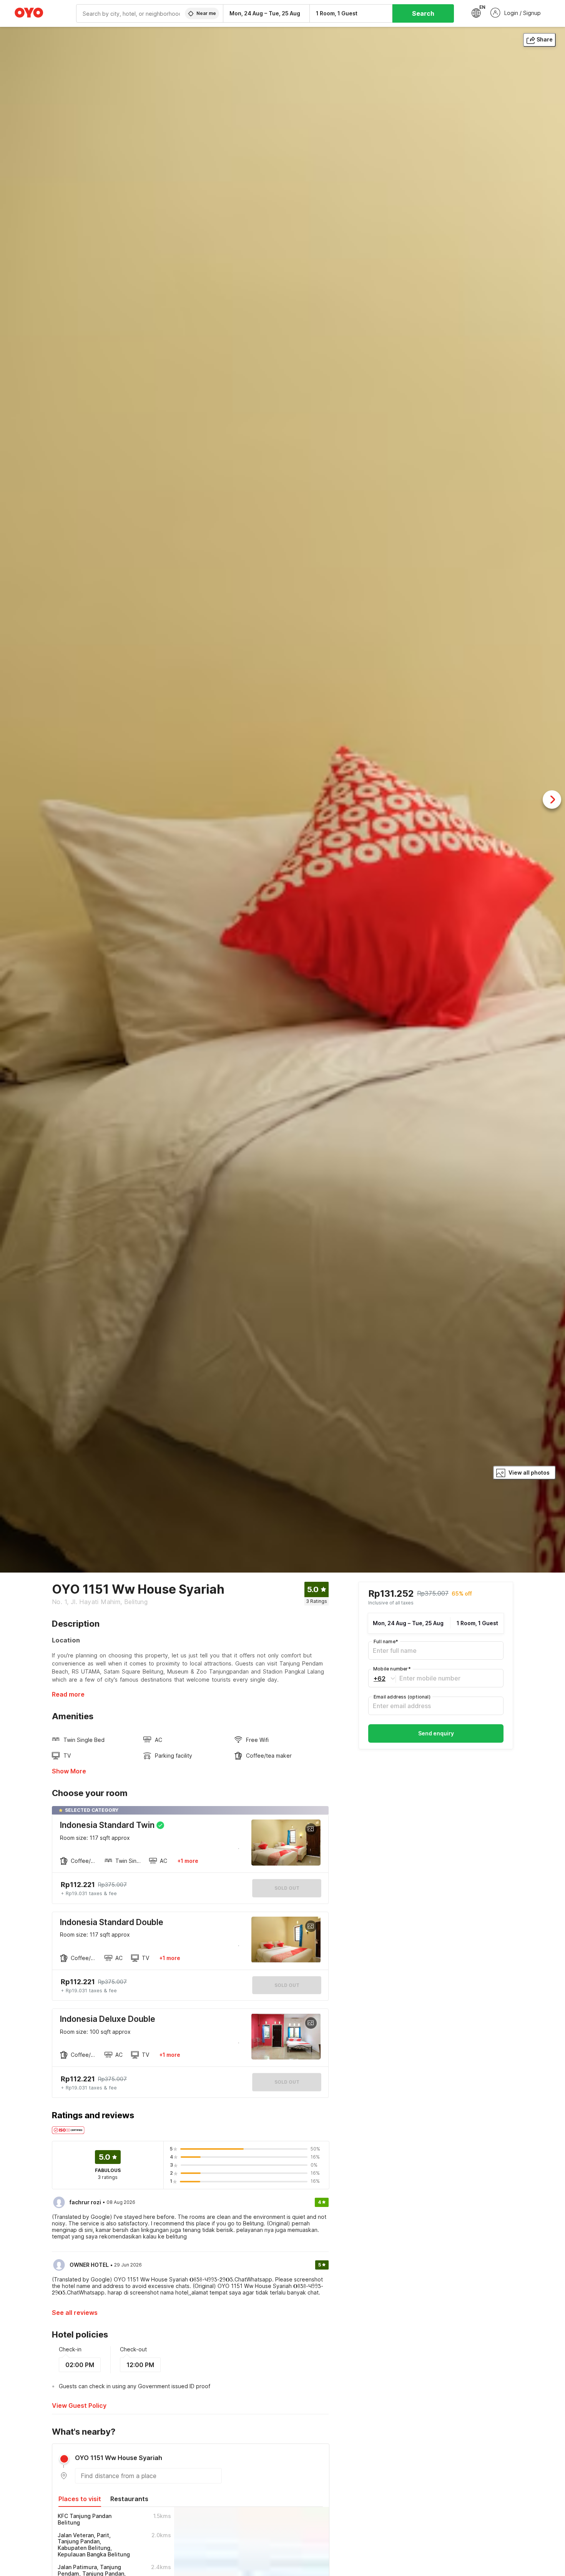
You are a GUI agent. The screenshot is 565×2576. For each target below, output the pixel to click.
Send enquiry (436, 1734)
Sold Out (287, 1985)
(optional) (402, 1697)
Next (552, 800)
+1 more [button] (188, 1861)
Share (545, 39)
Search (423, 13)
